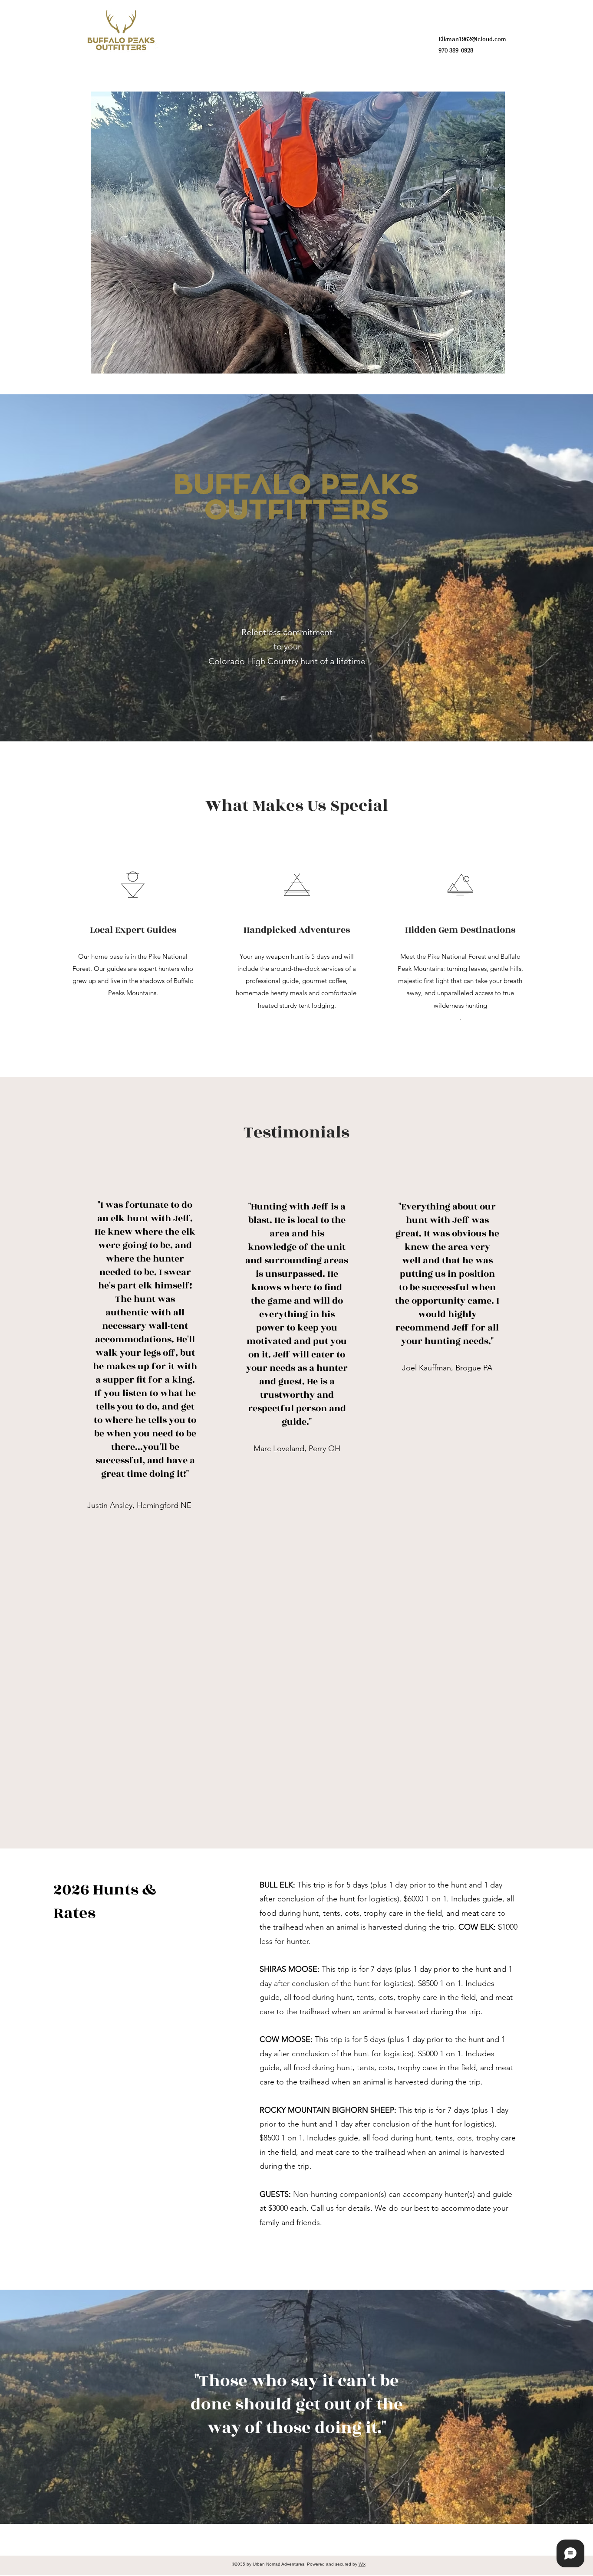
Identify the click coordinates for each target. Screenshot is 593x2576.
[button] (298, 233)
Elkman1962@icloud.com (472, 39)
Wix (362, 2564)
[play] (484, 366)
